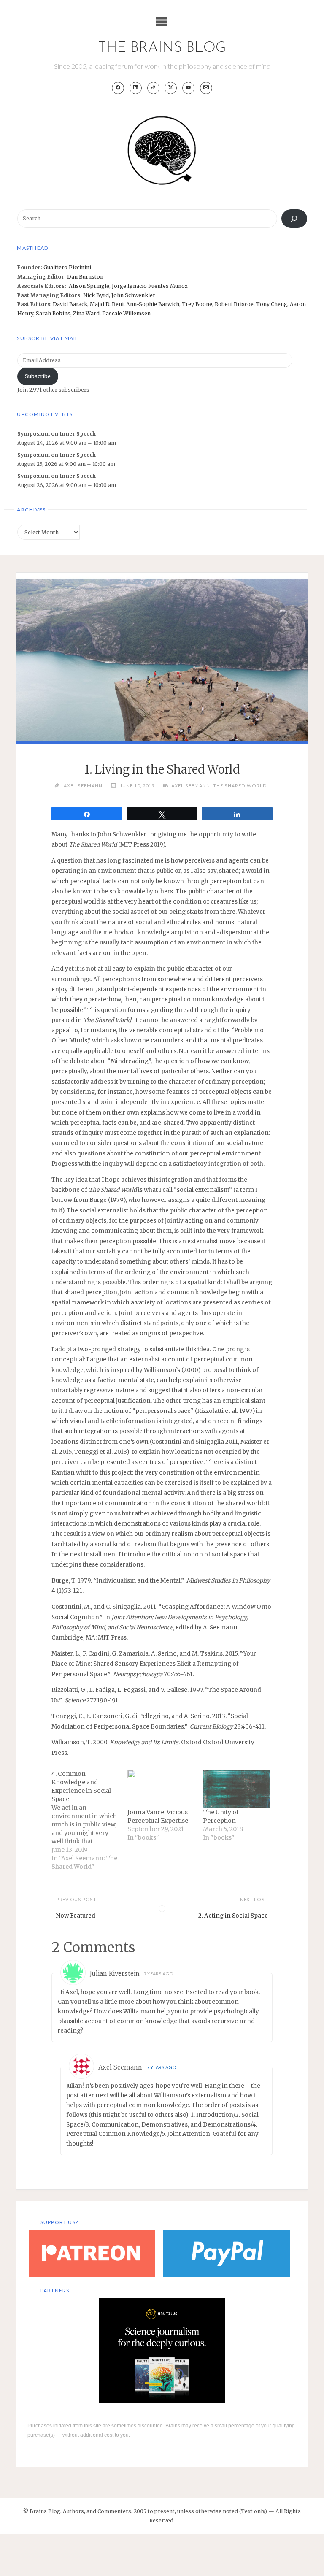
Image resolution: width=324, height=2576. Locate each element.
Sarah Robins (53, 313)
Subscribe (38, 376)
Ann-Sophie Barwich (153, 304)
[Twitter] (171, 88)
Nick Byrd (96, 295)
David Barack (70, 304)
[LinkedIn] (136, 88)
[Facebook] (118, 88)
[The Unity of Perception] (236, 1789)
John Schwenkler (133, 295)
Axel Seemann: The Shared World (219, 786)
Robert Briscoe (234, 304)
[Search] (294, 219)
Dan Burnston (85, 277)
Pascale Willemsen (126, 313)
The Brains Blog (162, 48)
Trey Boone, (198, 304)
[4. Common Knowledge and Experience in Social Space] (89, 1820)
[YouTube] (188, 88)
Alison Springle (89, 286)
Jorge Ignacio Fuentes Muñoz (150, 286)
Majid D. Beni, (108, 304)
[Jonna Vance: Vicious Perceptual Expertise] (161, 1789)
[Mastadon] (153, 88)
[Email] (206, 88)
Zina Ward (86, 313)
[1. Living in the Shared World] (162, 679)
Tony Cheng (272, 304)
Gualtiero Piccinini (67, 267)
